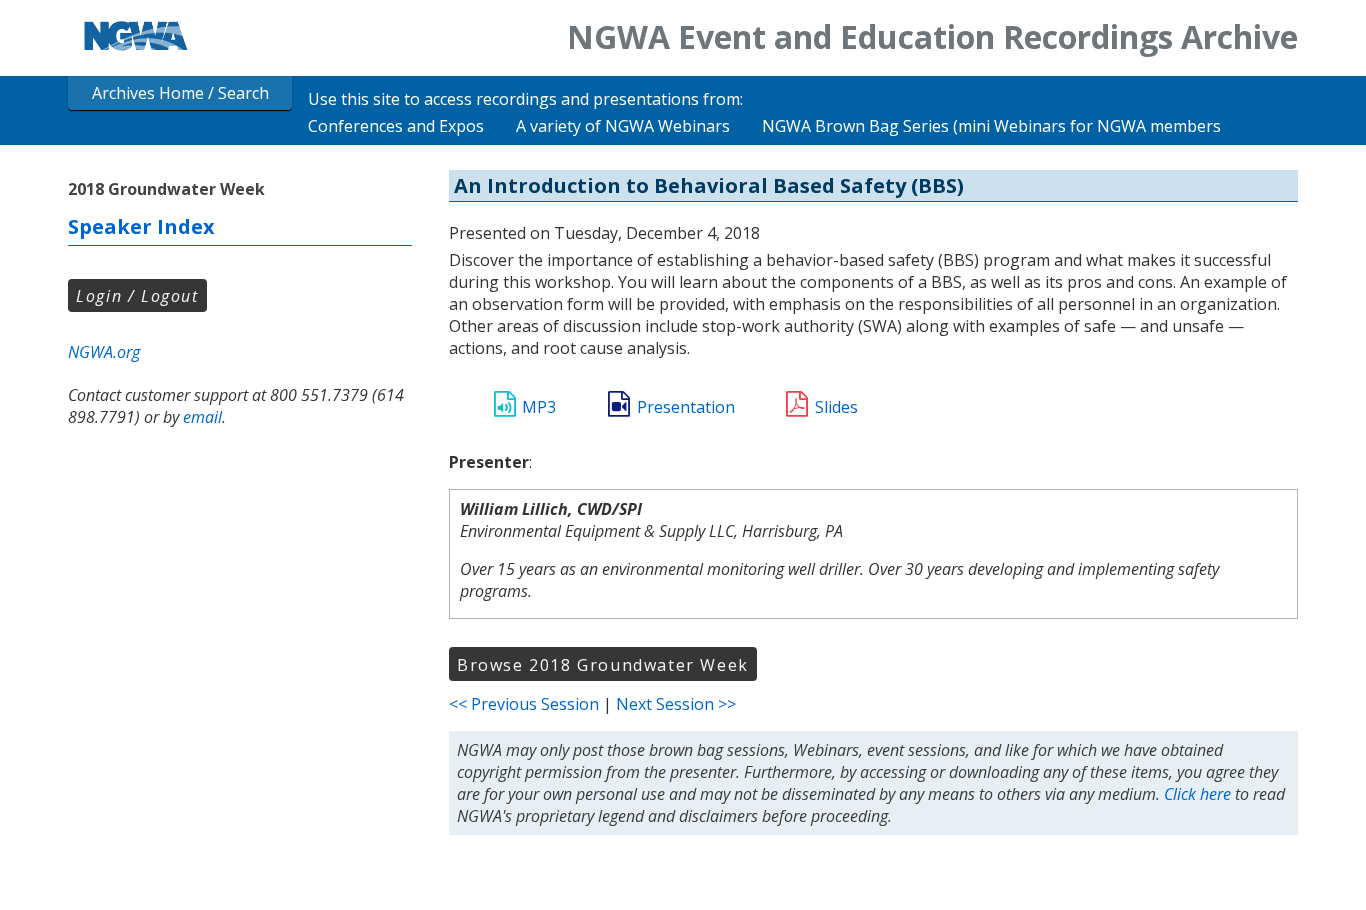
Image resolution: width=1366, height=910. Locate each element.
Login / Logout (137, 296)
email (202, 417)
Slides (836, 407)
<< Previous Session (524, 704)
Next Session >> (676, 704)
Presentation (686, 407)
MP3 (539, 407)
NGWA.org (104, 352)
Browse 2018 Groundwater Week (603, 665)
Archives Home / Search (180, 93)
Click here (1197, 794)
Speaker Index (141, 226)
